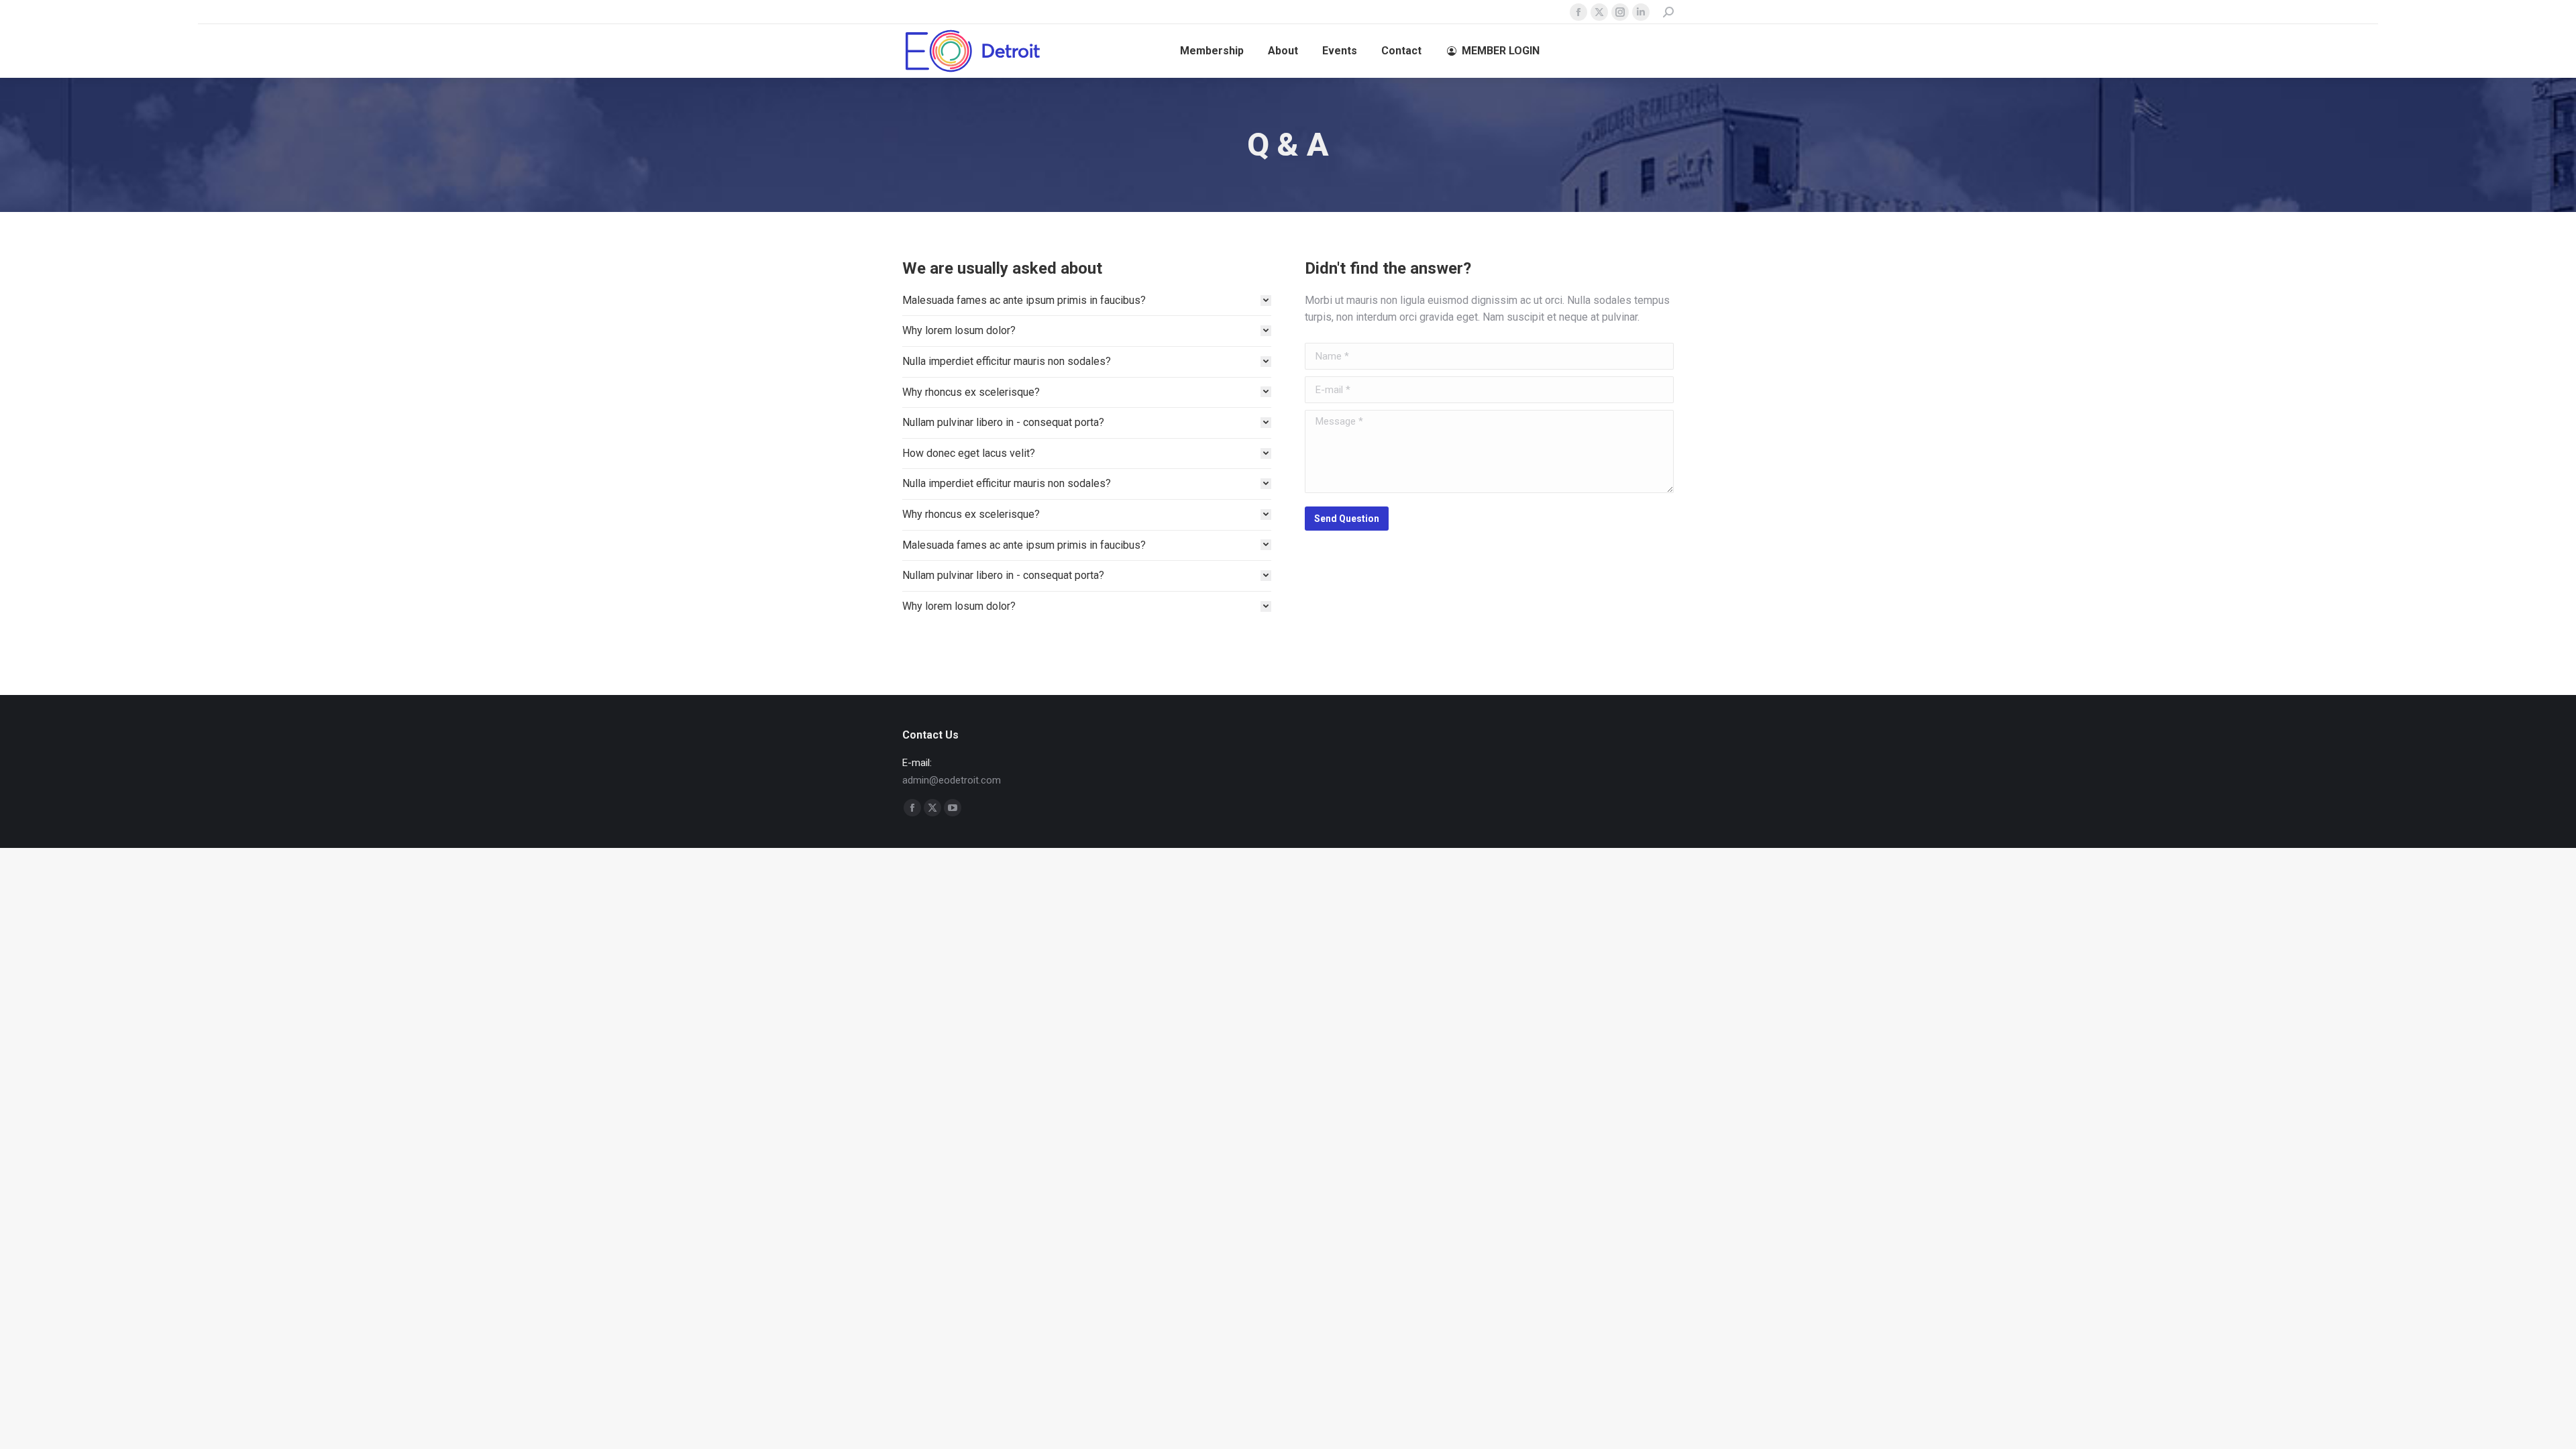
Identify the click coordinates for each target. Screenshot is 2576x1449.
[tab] (1087, 301)
